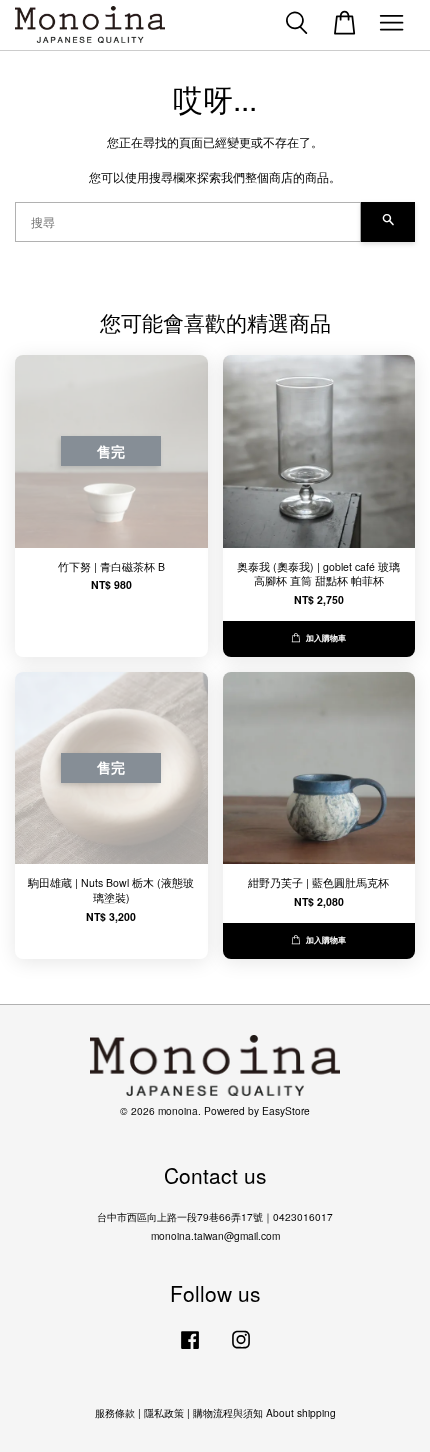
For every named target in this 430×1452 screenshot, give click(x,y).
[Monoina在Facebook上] (190, 1349)
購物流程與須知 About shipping (264, 1412)
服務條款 (115, 1412)
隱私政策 (164, 1412)
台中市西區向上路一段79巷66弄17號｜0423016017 (215, 1216)
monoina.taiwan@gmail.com (215, 1235)
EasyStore (286, 1110)
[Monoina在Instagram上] (241, 1349)
